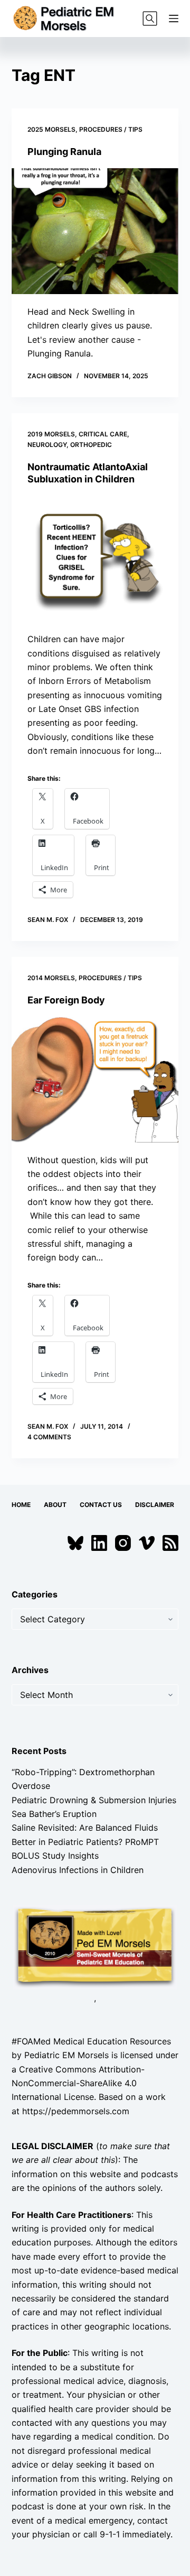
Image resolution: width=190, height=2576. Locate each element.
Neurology (47, 445)
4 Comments (49, 1437)
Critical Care (103, 434)
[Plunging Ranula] (95, 231)
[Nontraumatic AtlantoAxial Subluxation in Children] (95, 559)
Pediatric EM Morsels (66, 2055)
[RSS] (170, 1543)
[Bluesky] (75, 1543)
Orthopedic (91, 445)
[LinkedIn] (99, 1543)
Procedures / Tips (111, 129)
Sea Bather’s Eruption (54, 1814)
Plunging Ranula (64, 152)
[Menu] (174, 19)
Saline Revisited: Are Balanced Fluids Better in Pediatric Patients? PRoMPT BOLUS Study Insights (85, 1842)
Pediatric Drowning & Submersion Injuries (94, 1800)
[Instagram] (123, 1543)
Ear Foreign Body (66, 1000)
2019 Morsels (51, 434)
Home (21, 1505)
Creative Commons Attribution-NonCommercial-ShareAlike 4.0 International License (78, 2083)
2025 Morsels (51, 129)
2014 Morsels (51, 978)
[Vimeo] (147, 1543)
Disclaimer (155, 1505)
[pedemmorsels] (95, 1947)
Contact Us (101, 1505)
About (55, 1505)
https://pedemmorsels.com (76, 2111)
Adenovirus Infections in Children (78, 1870)
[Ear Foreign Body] (95, 1080)
